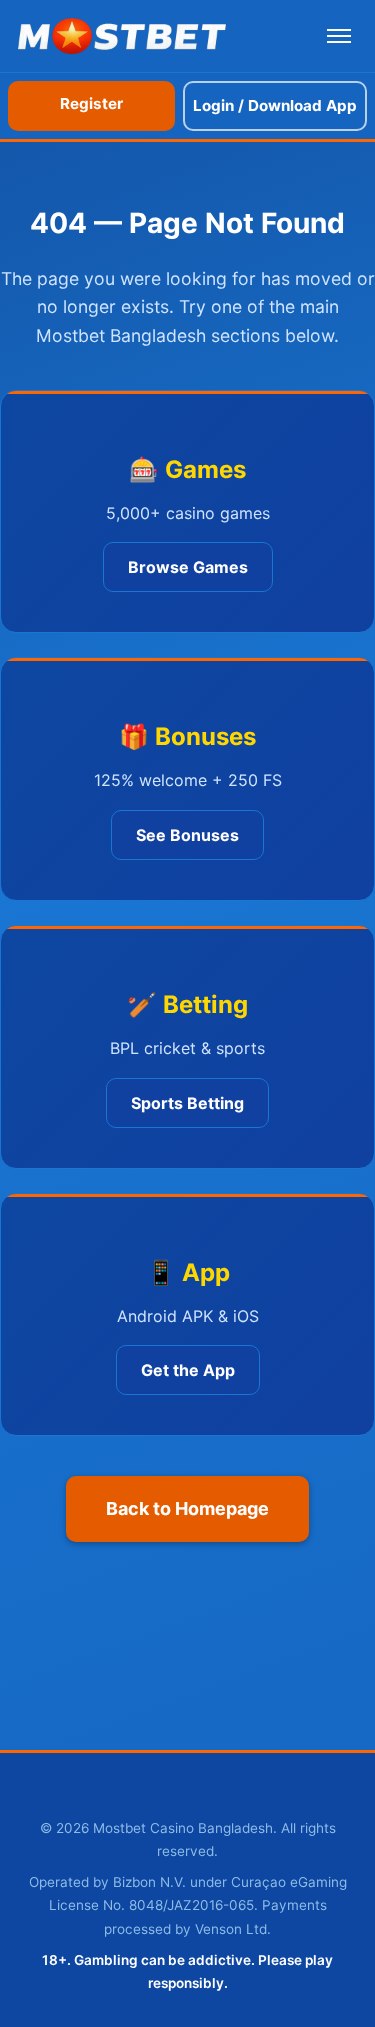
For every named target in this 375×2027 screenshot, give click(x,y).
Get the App (188, 1370)
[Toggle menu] (339, 36)
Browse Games (188, 567)
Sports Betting (187, 1103)
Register (91, 103)
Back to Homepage (187, 1508)
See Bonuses (187, 835)
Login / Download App (275, 105)
